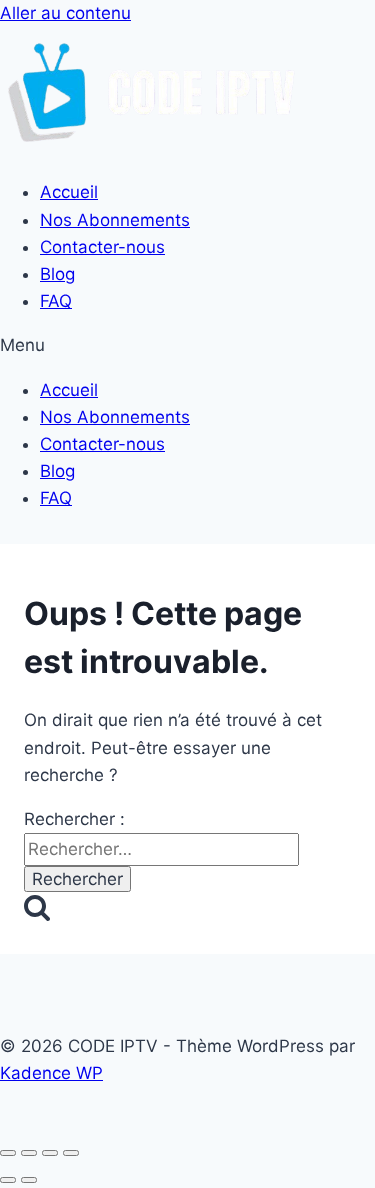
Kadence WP (51, 1073)
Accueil (69, 192)
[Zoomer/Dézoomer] (8, 1153)
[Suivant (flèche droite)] (29, 1180)
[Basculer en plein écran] (29, 1153)
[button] (187, 345)
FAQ (56, 301)
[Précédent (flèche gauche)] (8, 1180)
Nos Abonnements (115, 220)
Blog (57, 274)
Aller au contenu (65, 13)
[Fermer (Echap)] (71, 1153)
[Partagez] (50, 1153)
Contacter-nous (102, 247)
